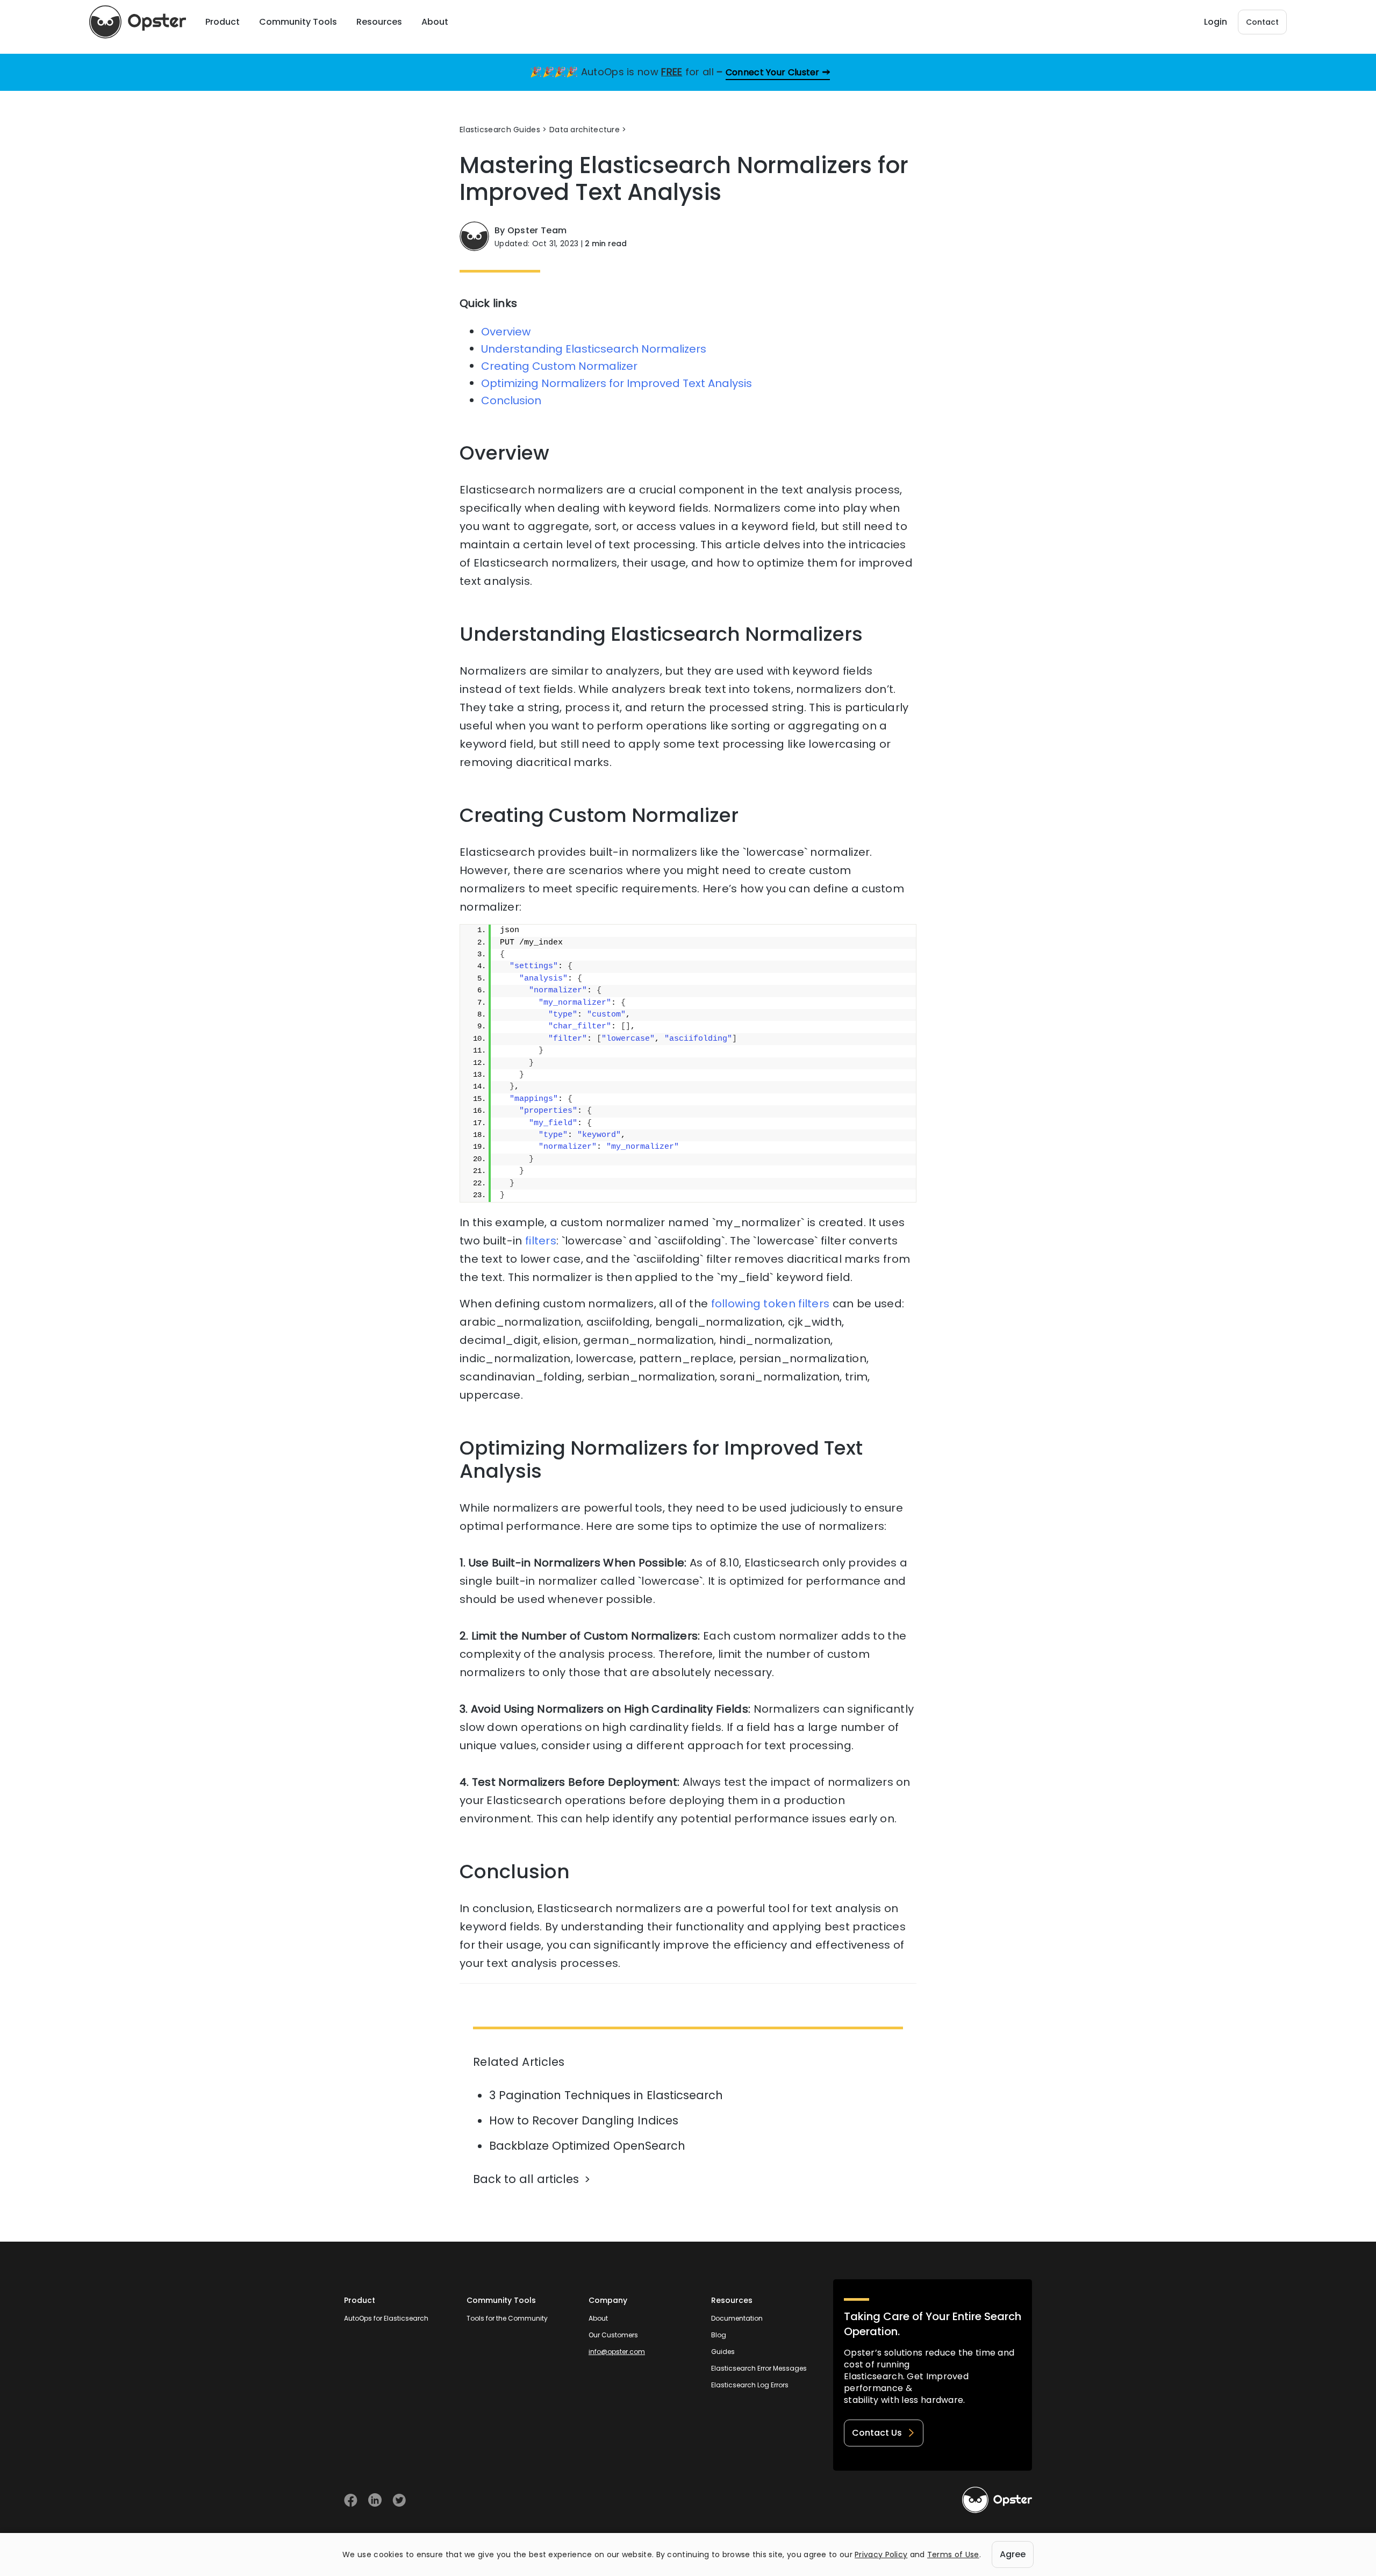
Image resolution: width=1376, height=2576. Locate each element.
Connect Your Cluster (773, 72)
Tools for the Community (507, 2318)
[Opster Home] (138, 22)
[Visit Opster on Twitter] (399, 2500)
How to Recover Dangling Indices (584, 2120)
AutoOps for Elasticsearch (386, 2318)
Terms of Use (953, 2554)
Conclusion (511, 400)
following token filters (771, 1304)
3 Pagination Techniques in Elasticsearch (606, 2095)
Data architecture (585, 130)
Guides (723, 2352)
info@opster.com (617, 2352)
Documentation (737, 2318)
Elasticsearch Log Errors (750, 2385)
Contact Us (877, 2433)
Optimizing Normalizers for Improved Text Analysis (617, 383)
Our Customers (613, 2335)
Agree (1013, 2554)
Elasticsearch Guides (500, 130)
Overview (506, 332)
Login (1216, 22)
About (598, 2318)
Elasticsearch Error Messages (759, 2368)
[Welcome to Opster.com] (997, 2500)
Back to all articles (526, 2179)
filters (541, 1241)
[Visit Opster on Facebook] (351, 2500)
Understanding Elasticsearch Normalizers (594, 349)
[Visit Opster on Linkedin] (375, 2500)
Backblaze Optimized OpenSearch (587, 2146)
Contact (1262, 22)
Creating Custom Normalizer (559, 366)
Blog (719, 2335)
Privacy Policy (881, 2554)
